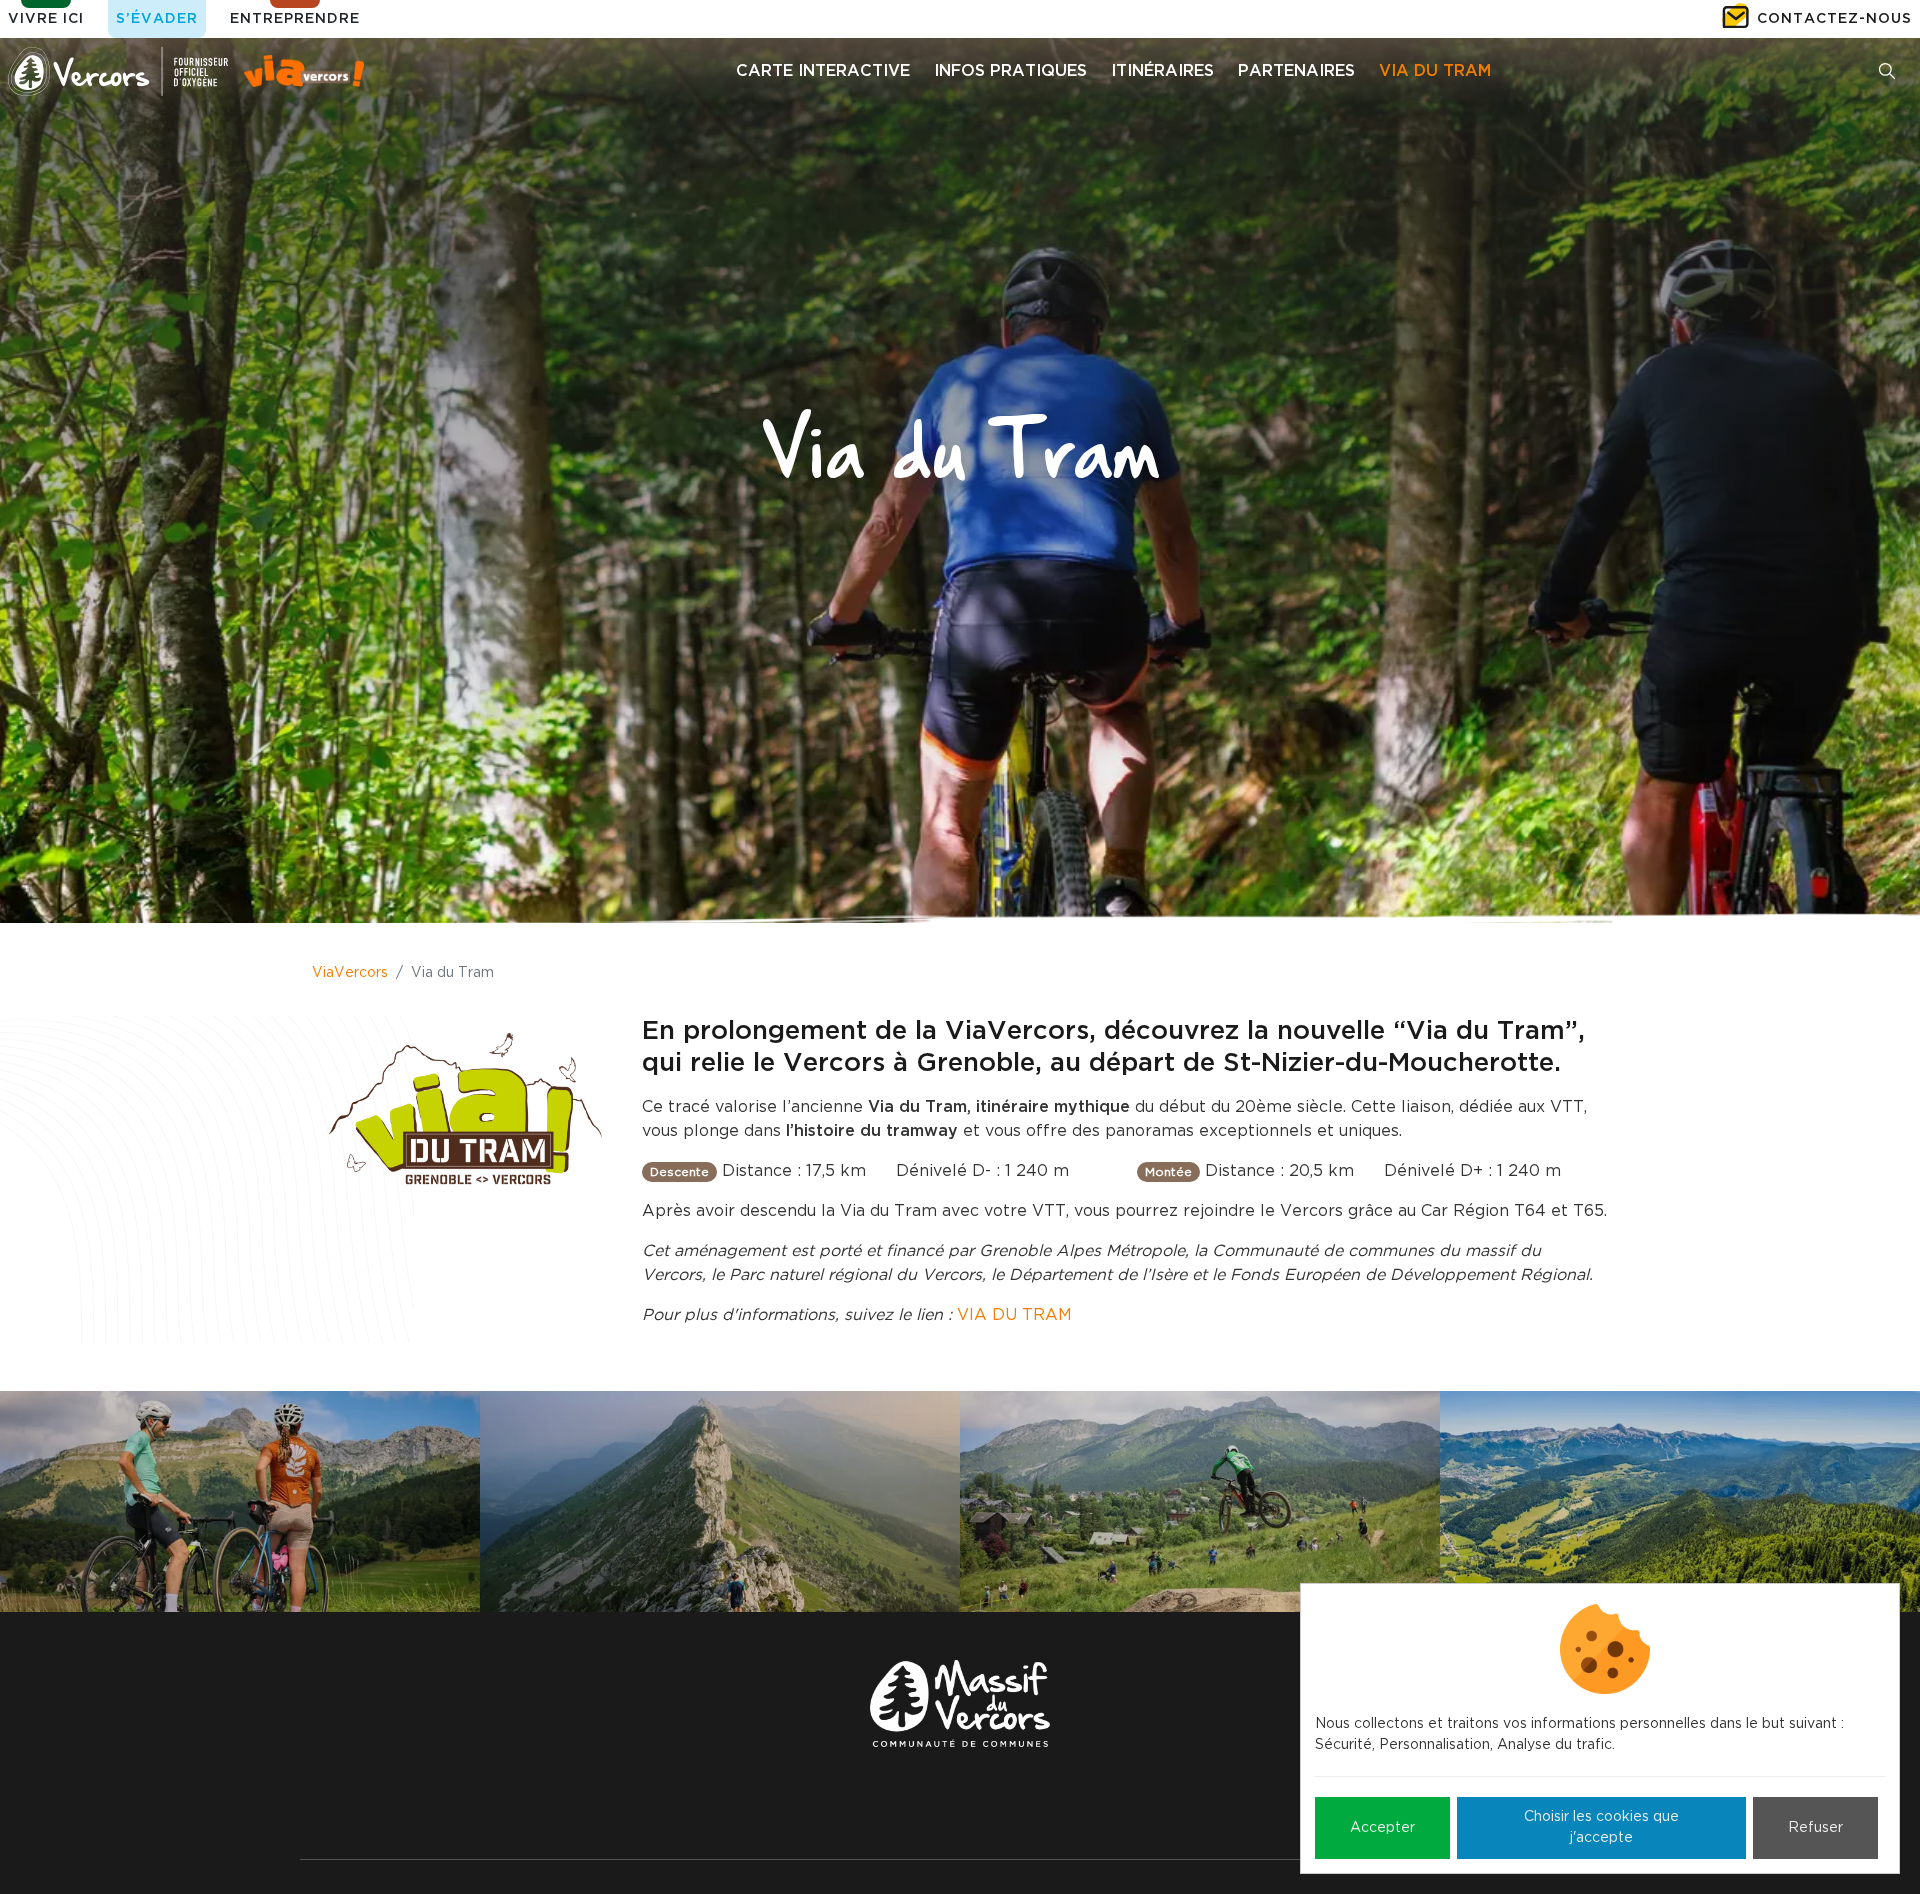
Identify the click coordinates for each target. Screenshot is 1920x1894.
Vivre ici (46, 19)
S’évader (157, 19)
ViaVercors (350, 973)
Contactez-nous (1834, 19)
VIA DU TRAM (1014, 1315)
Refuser (1815, 1828)
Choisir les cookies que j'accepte (1601, 1827)
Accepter (1382, 1828)
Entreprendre (295, 19)
